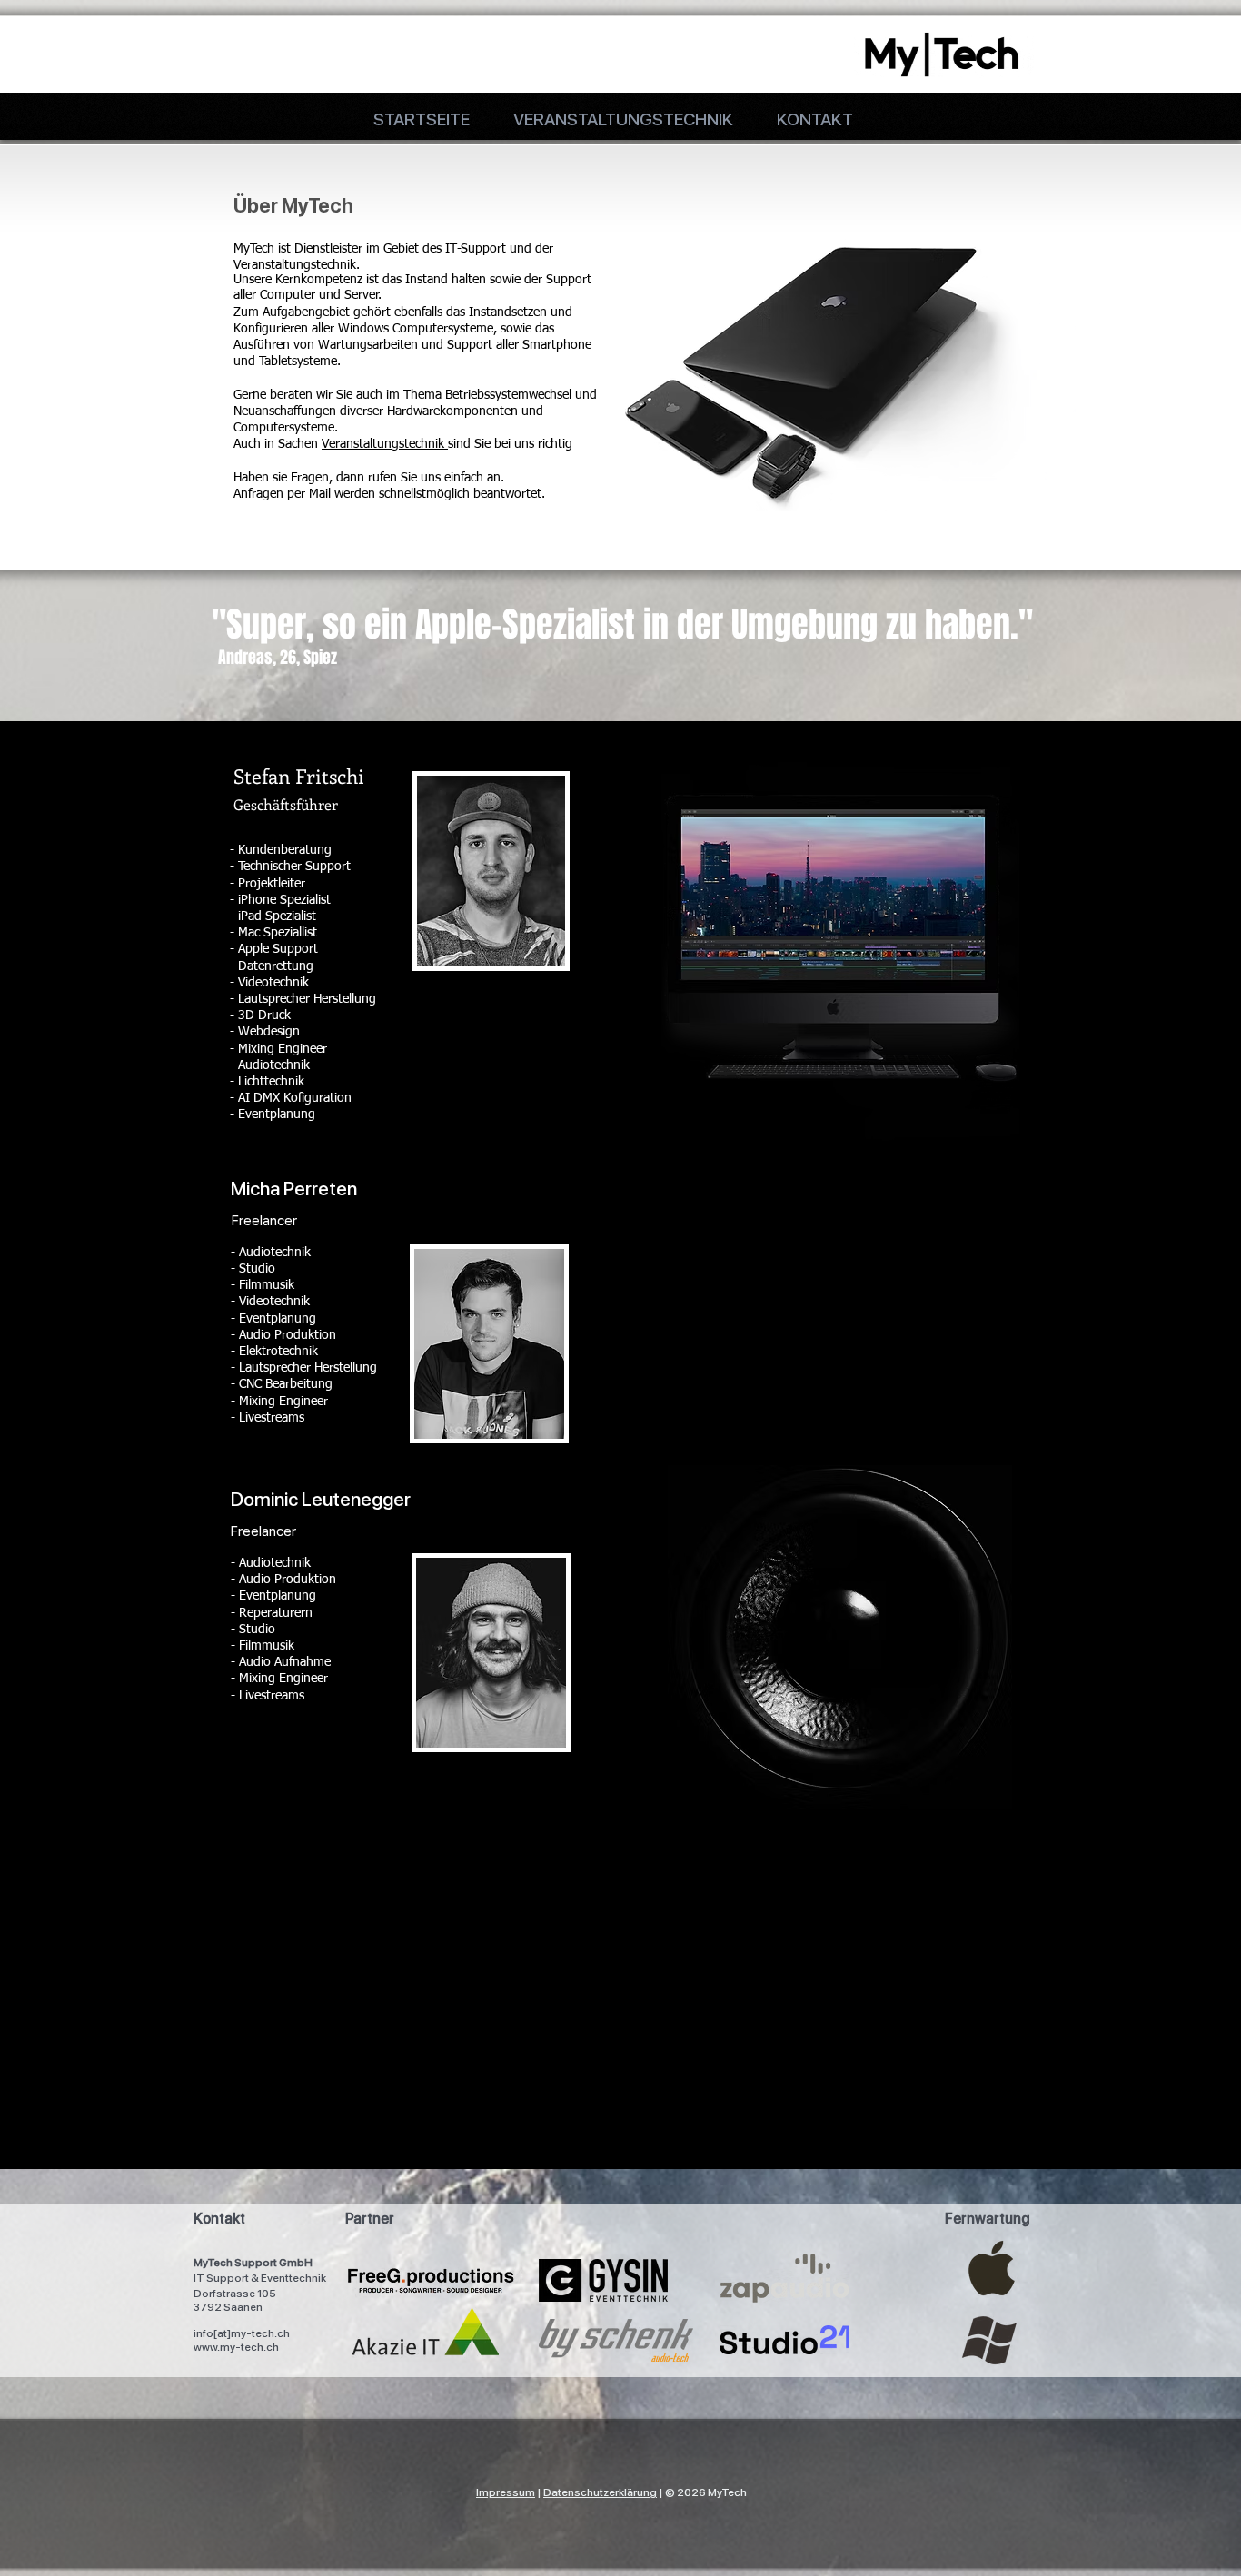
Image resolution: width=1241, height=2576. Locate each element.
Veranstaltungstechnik (385, 444)
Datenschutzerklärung (600, 2492)
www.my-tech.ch (236, 2347)
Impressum (506, 2492)
